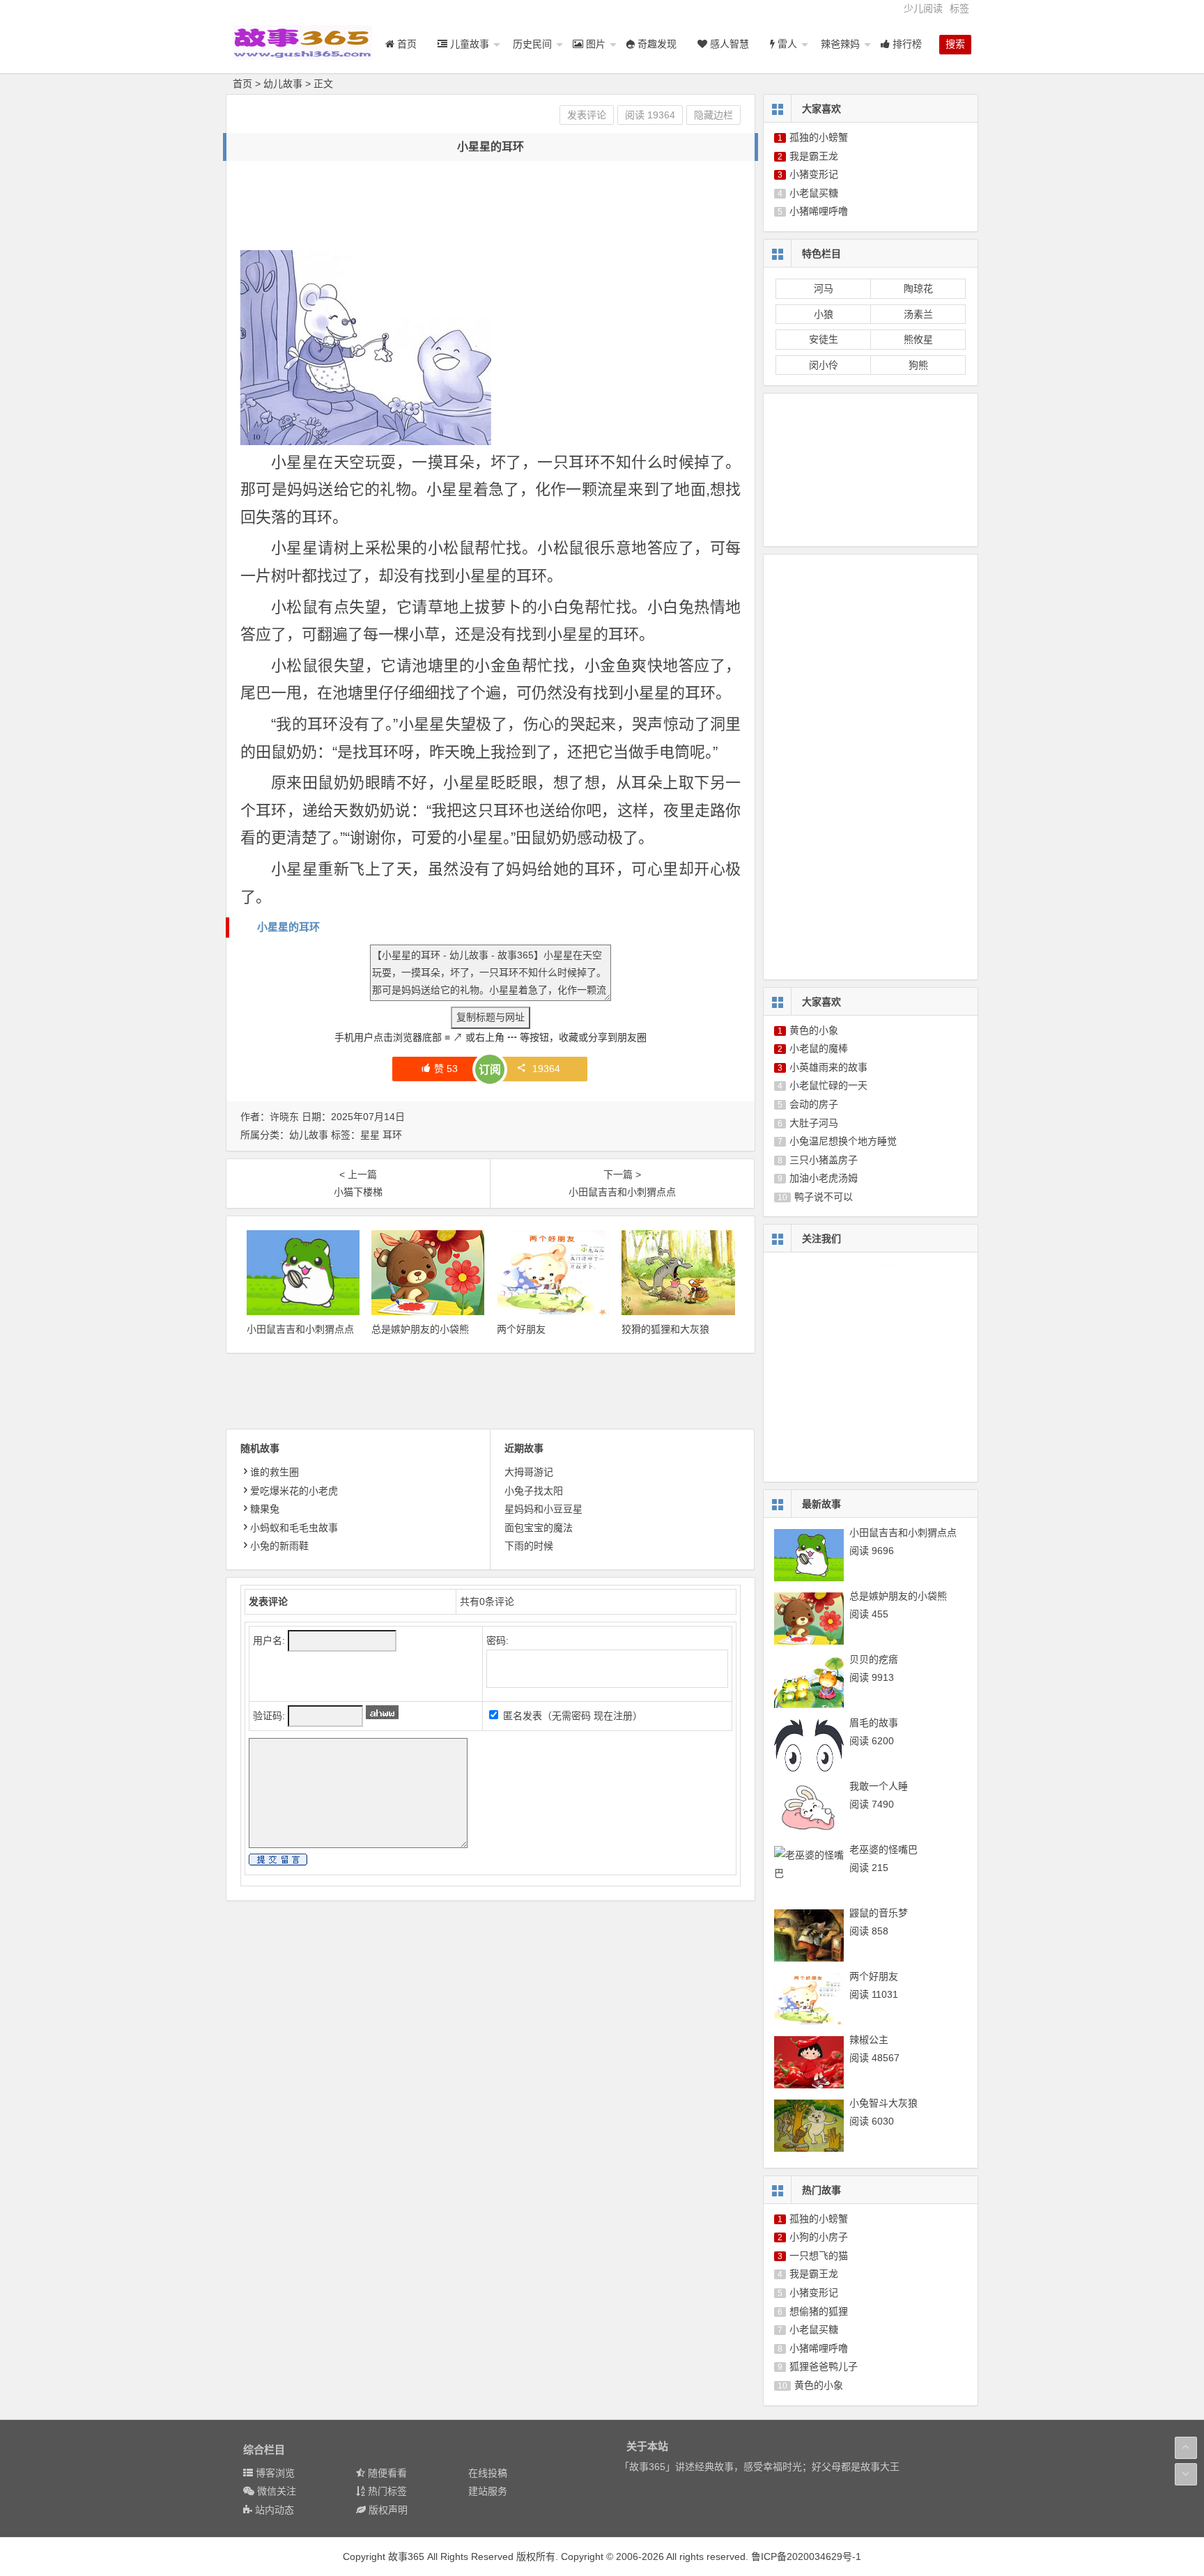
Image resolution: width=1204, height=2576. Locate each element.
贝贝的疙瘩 (874, 1659)
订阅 (490, 1070)
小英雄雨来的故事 (828, 1067)
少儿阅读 (923, 8)
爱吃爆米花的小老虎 (294, 1491)
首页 (242, 84)
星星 (370, 1135)
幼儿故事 (283, 84)
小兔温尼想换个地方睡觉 (843, 1141)
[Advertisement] (494, 206)
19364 (546, 1069)
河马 (824, 288)
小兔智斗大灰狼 (883, 2103)
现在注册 (613, 1716)
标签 (959, 8)
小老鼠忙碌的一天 (828, 1085)
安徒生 (824, 339)
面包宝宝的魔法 (539, 1528)
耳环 (392, 1135)
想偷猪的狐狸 (819, 2311)
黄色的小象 (814, 1030)
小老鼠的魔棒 (819, 1048)
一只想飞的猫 (819, 2256)
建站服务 (488, 2491)
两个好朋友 (521, 1329)
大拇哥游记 (529, 1472)
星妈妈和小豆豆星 (543, 1509)
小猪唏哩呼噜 (819, 211)
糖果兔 (265, 1509)
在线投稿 (488, 2473)
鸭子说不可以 (824, 1197)
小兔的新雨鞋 (279, 1546)
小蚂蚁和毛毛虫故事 (294, 1528)
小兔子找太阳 (534, 1491)
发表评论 (587, 115)
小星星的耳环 (288, 927)
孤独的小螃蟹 (819, 137)
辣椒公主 (869, 2040)
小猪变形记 (814, 174)
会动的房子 (814, 1104)
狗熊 (918, 365)
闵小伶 (824, 365)
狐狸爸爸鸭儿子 (824, 2366)
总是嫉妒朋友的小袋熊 (420, 1329)
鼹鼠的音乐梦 (879, 1913)
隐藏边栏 (713, 115)
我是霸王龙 (814, 156)
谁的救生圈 (275, 1472)
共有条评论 (487, 1601)
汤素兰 (918, 314)
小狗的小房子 (819, 2237)
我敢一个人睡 (879, 1786)
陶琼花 (918, 288)
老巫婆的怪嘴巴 (883, 1849)
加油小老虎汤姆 (824, 1178)
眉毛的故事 (874, 1723)
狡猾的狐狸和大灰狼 (665, 1329)
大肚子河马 (814, 1123)
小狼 (824, 314)
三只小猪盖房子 (824, 1160)
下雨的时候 (529, 1546)
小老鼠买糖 (814, 193)
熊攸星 (918, 339)
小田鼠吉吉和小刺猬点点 (300, 1329)
